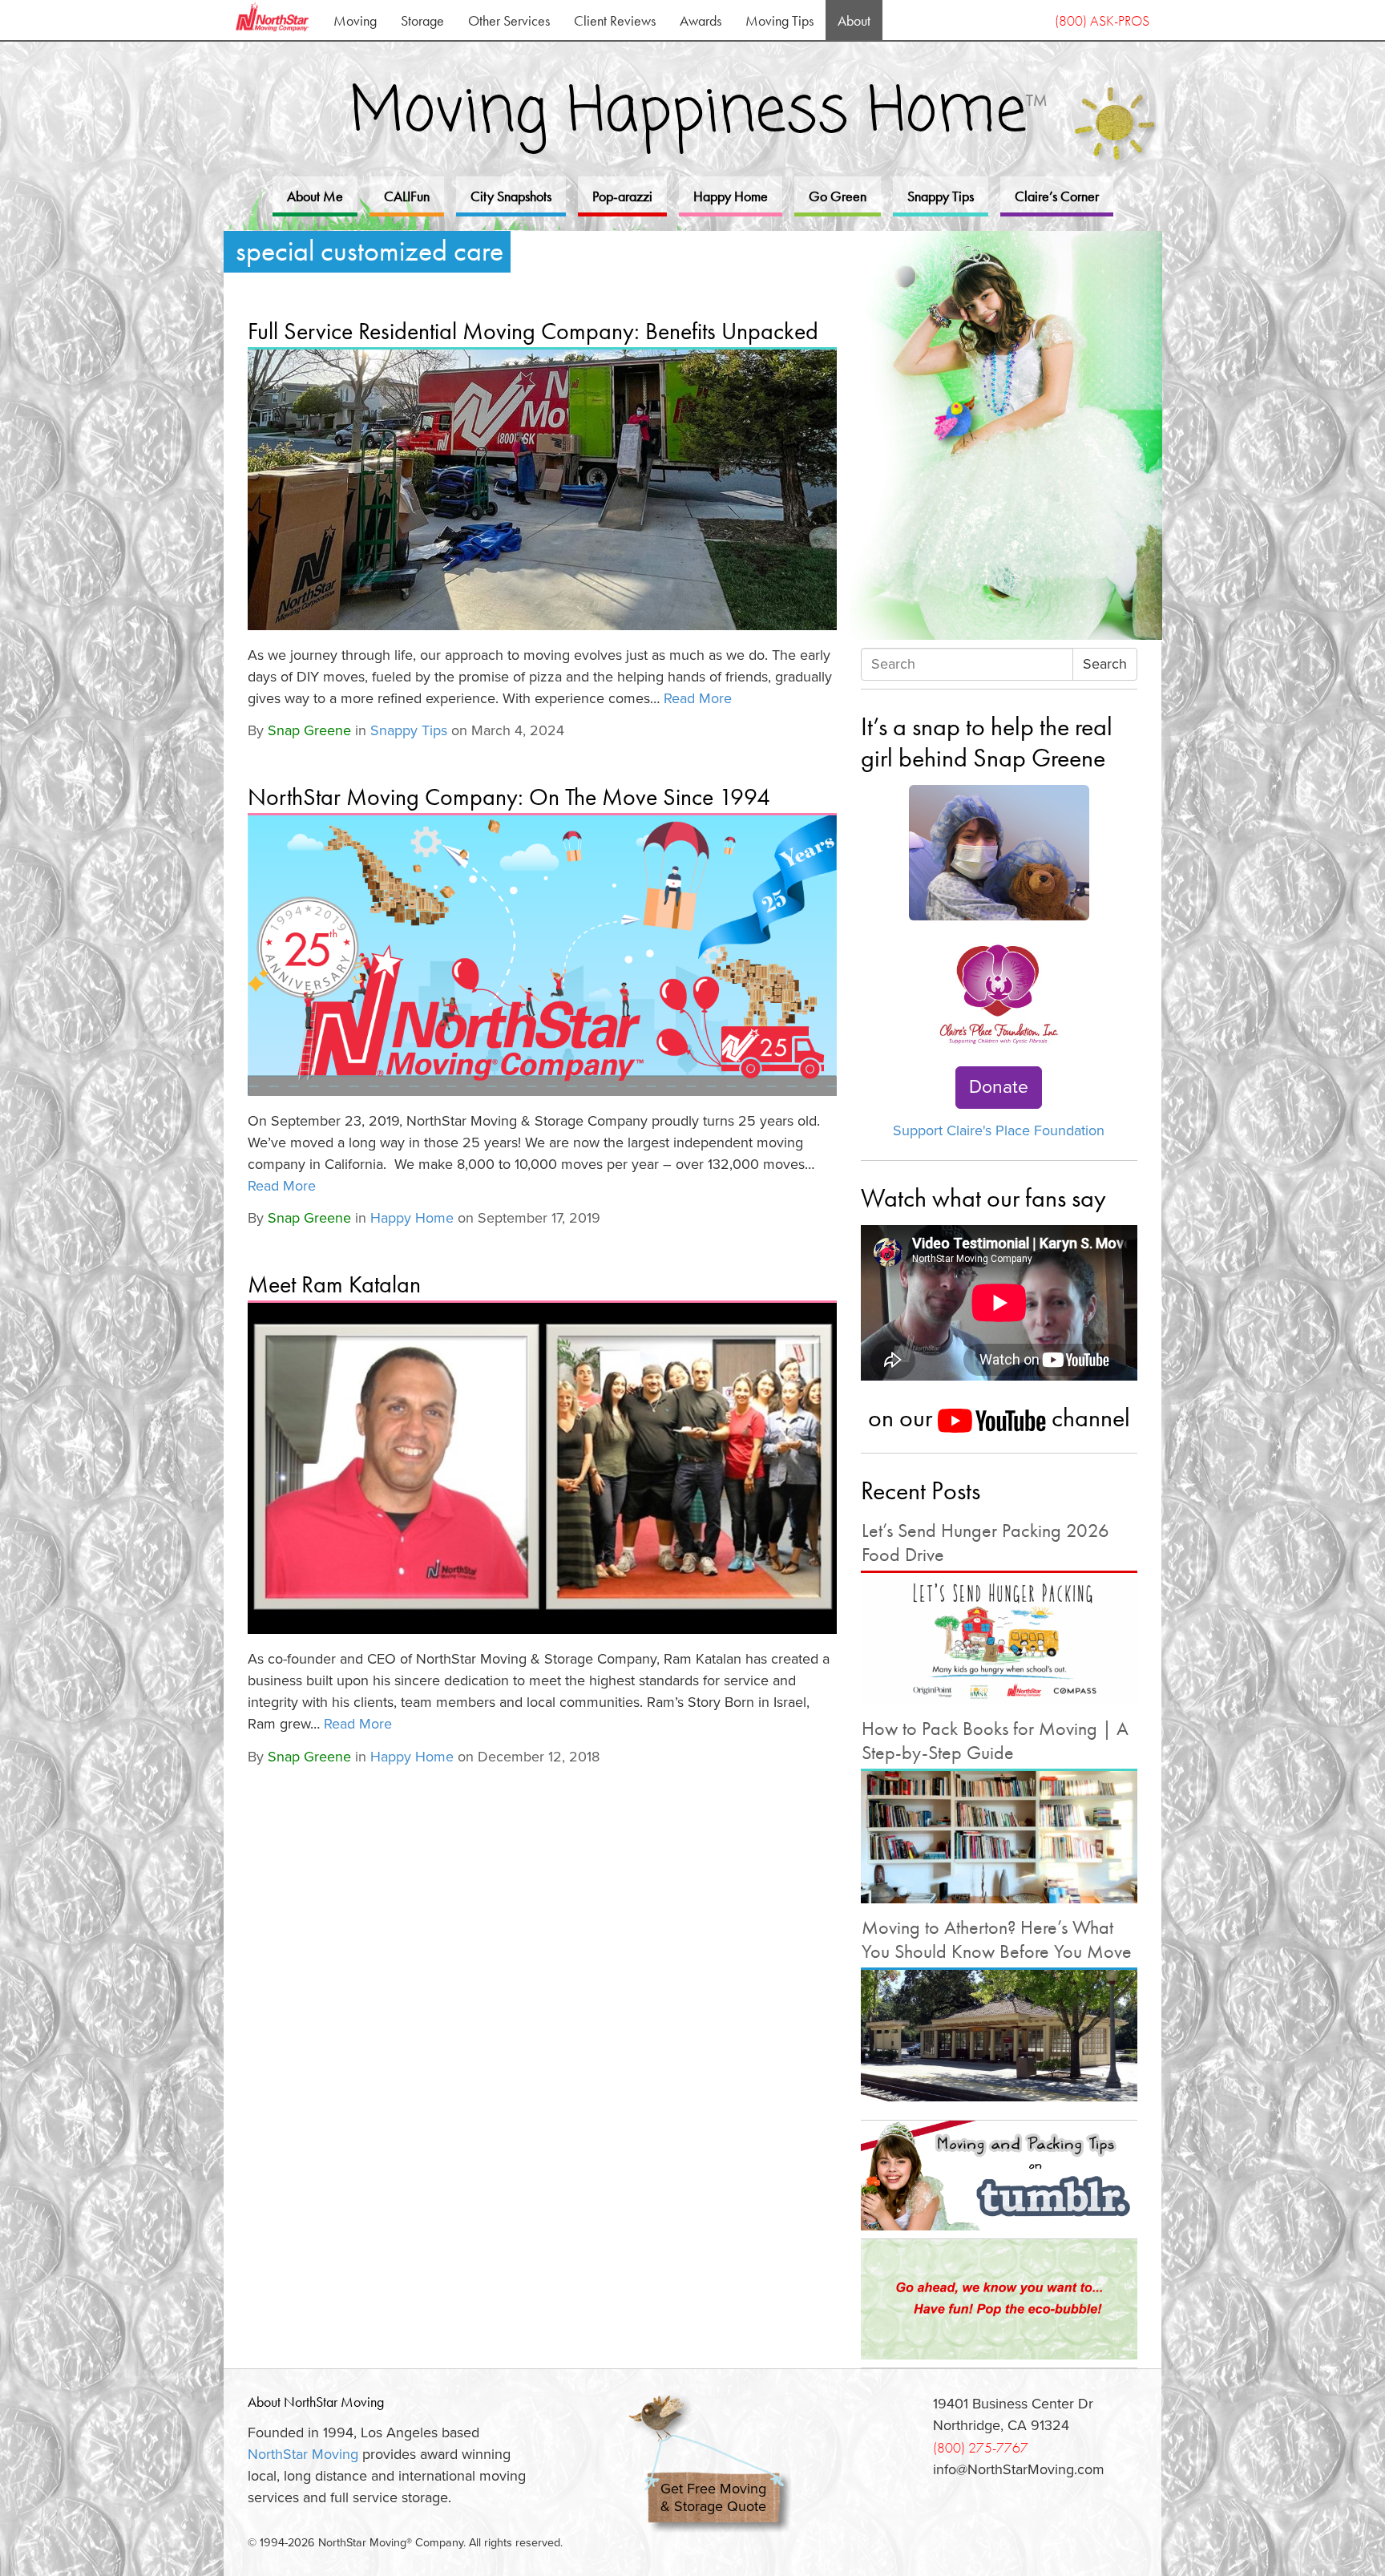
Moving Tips (779, 20)
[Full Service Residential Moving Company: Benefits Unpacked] (542, 490)
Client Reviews (615, 20)
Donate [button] (999, 1087)
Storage (422, 20)
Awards (701, 20)
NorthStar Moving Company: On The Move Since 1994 (509, 797)
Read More (698, 698)
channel (1088, 1417)
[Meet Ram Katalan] (542, 1468)
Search (1105, 664)
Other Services (509, 20)
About (854, 20)
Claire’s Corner (1057, 196)
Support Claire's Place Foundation (999, 1130)
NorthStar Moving (303, 2454)
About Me (315, 196)
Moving (355, 20)
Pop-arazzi (622, 196)
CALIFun (407, 196)
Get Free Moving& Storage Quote (713, 2498)
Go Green (838, 196)
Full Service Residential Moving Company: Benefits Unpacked (533, 331)
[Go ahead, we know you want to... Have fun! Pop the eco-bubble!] (999, 2299)
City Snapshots (511, 196)
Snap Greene (309, 730)
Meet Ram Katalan (334, 1284)
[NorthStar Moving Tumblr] (999, 2175)
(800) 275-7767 (981, 2447)
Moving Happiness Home (699, 113)
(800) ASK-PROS (1102, 20)
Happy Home (731, 196)
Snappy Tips (941, 196)
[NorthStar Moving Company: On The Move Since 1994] (542, 956)
